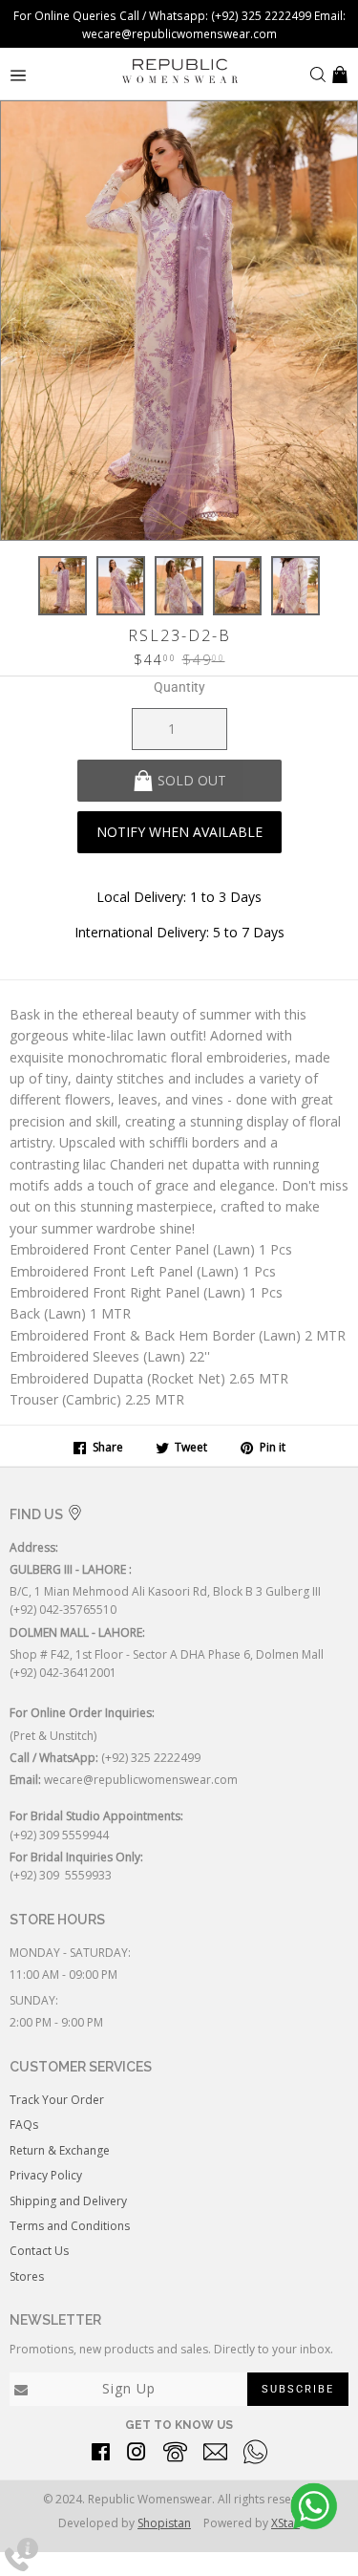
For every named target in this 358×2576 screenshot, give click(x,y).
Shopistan (164, 2523)
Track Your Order (57, 2100)
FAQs (24, 2125)
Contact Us (39, 2251)
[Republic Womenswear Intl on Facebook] (101, 2455)
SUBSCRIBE (298, 2389)
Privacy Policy (46, 2175)
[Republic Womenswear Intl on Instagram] (137, 2455)
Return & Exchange (60, 2150)
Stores (27, 2276)
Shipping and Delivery (68, 2201)
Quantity (179, 687)
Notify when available (179, 832)
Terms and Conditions (70, 2226)
